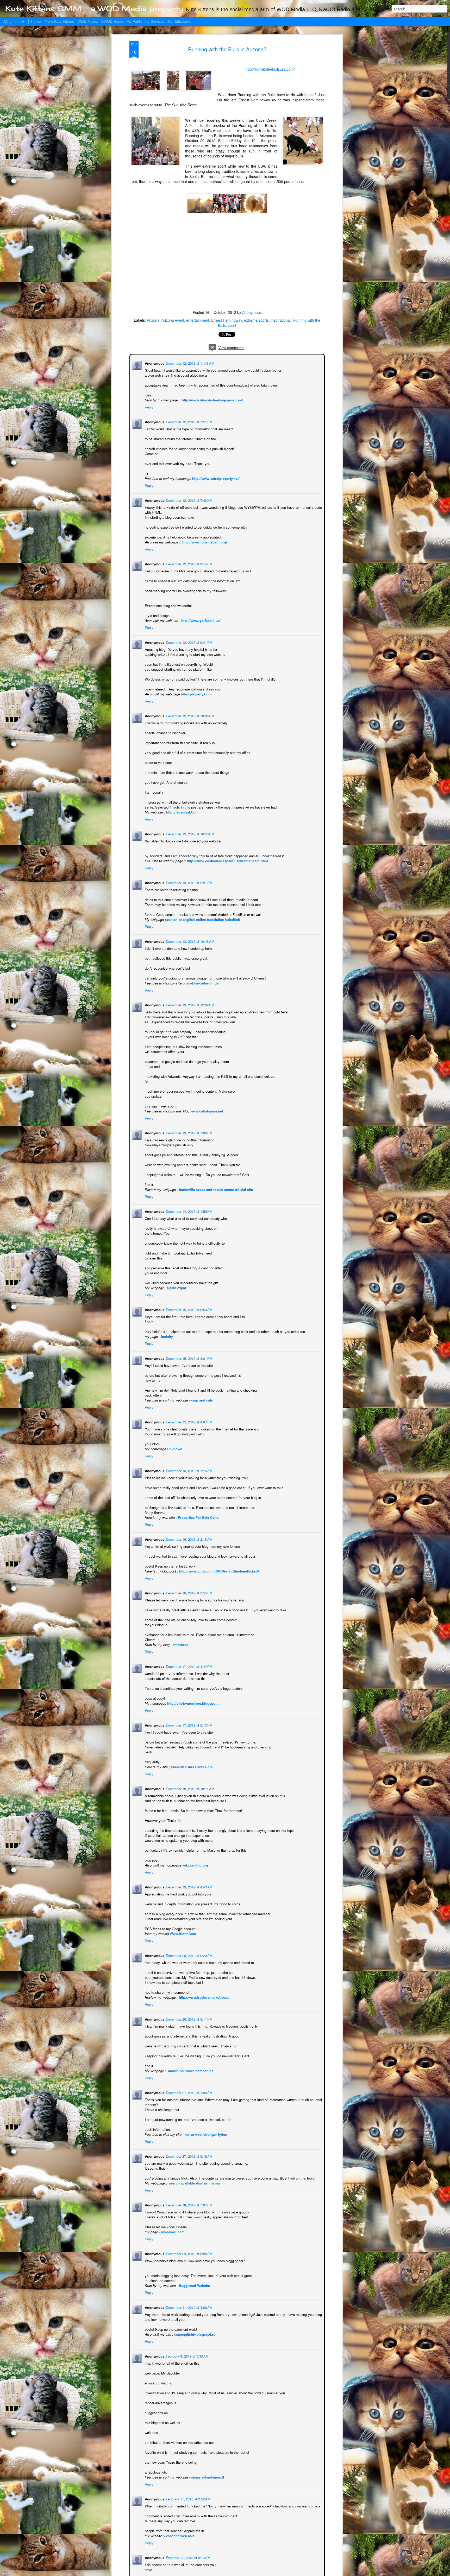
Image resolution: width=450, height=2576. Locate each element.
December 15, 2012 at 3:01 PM (189, 1358)
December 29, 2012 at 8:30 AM (189, 2253)
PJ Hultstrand (179, 21)
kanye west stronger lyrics (205, 2134)
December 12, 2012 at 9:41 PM (189, 642)
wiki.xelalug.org (195, 1865)
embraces (180, 1644)
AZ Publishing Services (146, 21)
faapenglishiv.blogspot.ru (194, 2334)
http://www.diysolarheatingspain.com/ (212, 399)
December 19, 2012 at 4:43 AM (189, 1886)
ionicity (166, 1336)
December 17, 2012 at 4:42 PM (189, 1666)
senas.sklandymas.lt (207, 2477)
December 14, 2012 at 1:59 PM (189, 1211)
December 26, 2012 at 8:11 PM (189, 2019)
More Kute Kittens (59, 21)
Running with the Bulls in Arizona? (227, 49)
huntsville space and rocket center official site (215, 1189)
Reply (149, 406)
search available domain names (194, 2183)
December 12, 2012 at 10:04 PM (190, 715)
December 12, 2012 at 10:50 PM (190, 833)
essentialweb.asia (180, 2535)
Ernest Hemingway (227, 320)
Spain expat (176, 1287)
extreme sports (256, 320)
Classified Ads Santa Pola (191, 1766)
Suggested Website (194, 2285)
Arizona (153, 320)
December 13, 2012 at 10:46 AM (190, 941)
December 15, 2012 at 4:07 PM (189, 1421)
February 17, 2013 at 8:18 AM (188, 2557)
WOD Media (88, 21)
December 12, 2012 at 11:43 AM (190, 363)
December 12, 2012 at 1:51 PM (189, 421)
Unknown (174, 1448)
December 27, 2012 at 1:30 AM (189, 2092)
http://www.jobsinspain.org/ (204, 541)
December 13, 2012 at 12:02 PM (190, 1004)
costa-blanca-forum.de (200, 983)
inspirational (281, 320)
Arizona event (173, 320)
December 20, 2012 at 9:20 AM (189, 1955)
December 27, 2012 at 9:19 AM (189, 2156)
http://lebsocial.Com (182, 812)
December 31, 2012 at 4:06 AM (189, 2307)
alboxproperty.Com (196, 693)
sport (232, 325)
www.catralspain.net (206, 1110)
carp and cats (201, 1400)
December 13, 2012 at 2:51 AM (189, 882)
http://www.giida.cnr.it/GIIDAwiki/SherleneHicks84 (219, 1571)
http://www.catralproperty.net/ (215, 478)
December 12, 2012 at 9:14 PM (189, 563)
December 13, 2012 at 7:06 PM (189, 1132)
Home (36, 21)
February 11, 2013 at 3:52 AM (188, 2498)
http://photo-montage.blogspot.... (193, 1703)
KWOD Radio (112, 21)
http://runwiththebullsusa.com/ (270, 69)
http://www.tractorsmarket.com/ (204, 1997)
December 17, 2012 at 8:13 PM (189, 1725)
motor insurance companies (190, 2070)
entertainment (198, 320)
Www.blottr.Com (182, 1933)
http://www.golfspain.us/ (200, 620)
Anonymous (252, 312)
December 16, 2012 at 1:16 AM (189, 1470)
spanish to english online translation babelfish (202, 919)
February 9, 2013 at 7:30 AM (187, 2356)
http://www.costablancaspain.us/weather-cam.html (227, 860)
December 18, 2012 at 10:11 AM (190, 1788)
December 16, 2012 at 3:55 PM (189, 1592)
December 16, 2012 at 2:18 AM (189, 1539)
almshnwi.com (172, 2231)
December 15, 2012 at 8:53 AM (189, 1309)
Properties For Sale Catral (198, 1517)
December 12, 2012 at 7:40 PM (189, 500)
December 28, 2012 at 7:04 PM (189, 2204)
